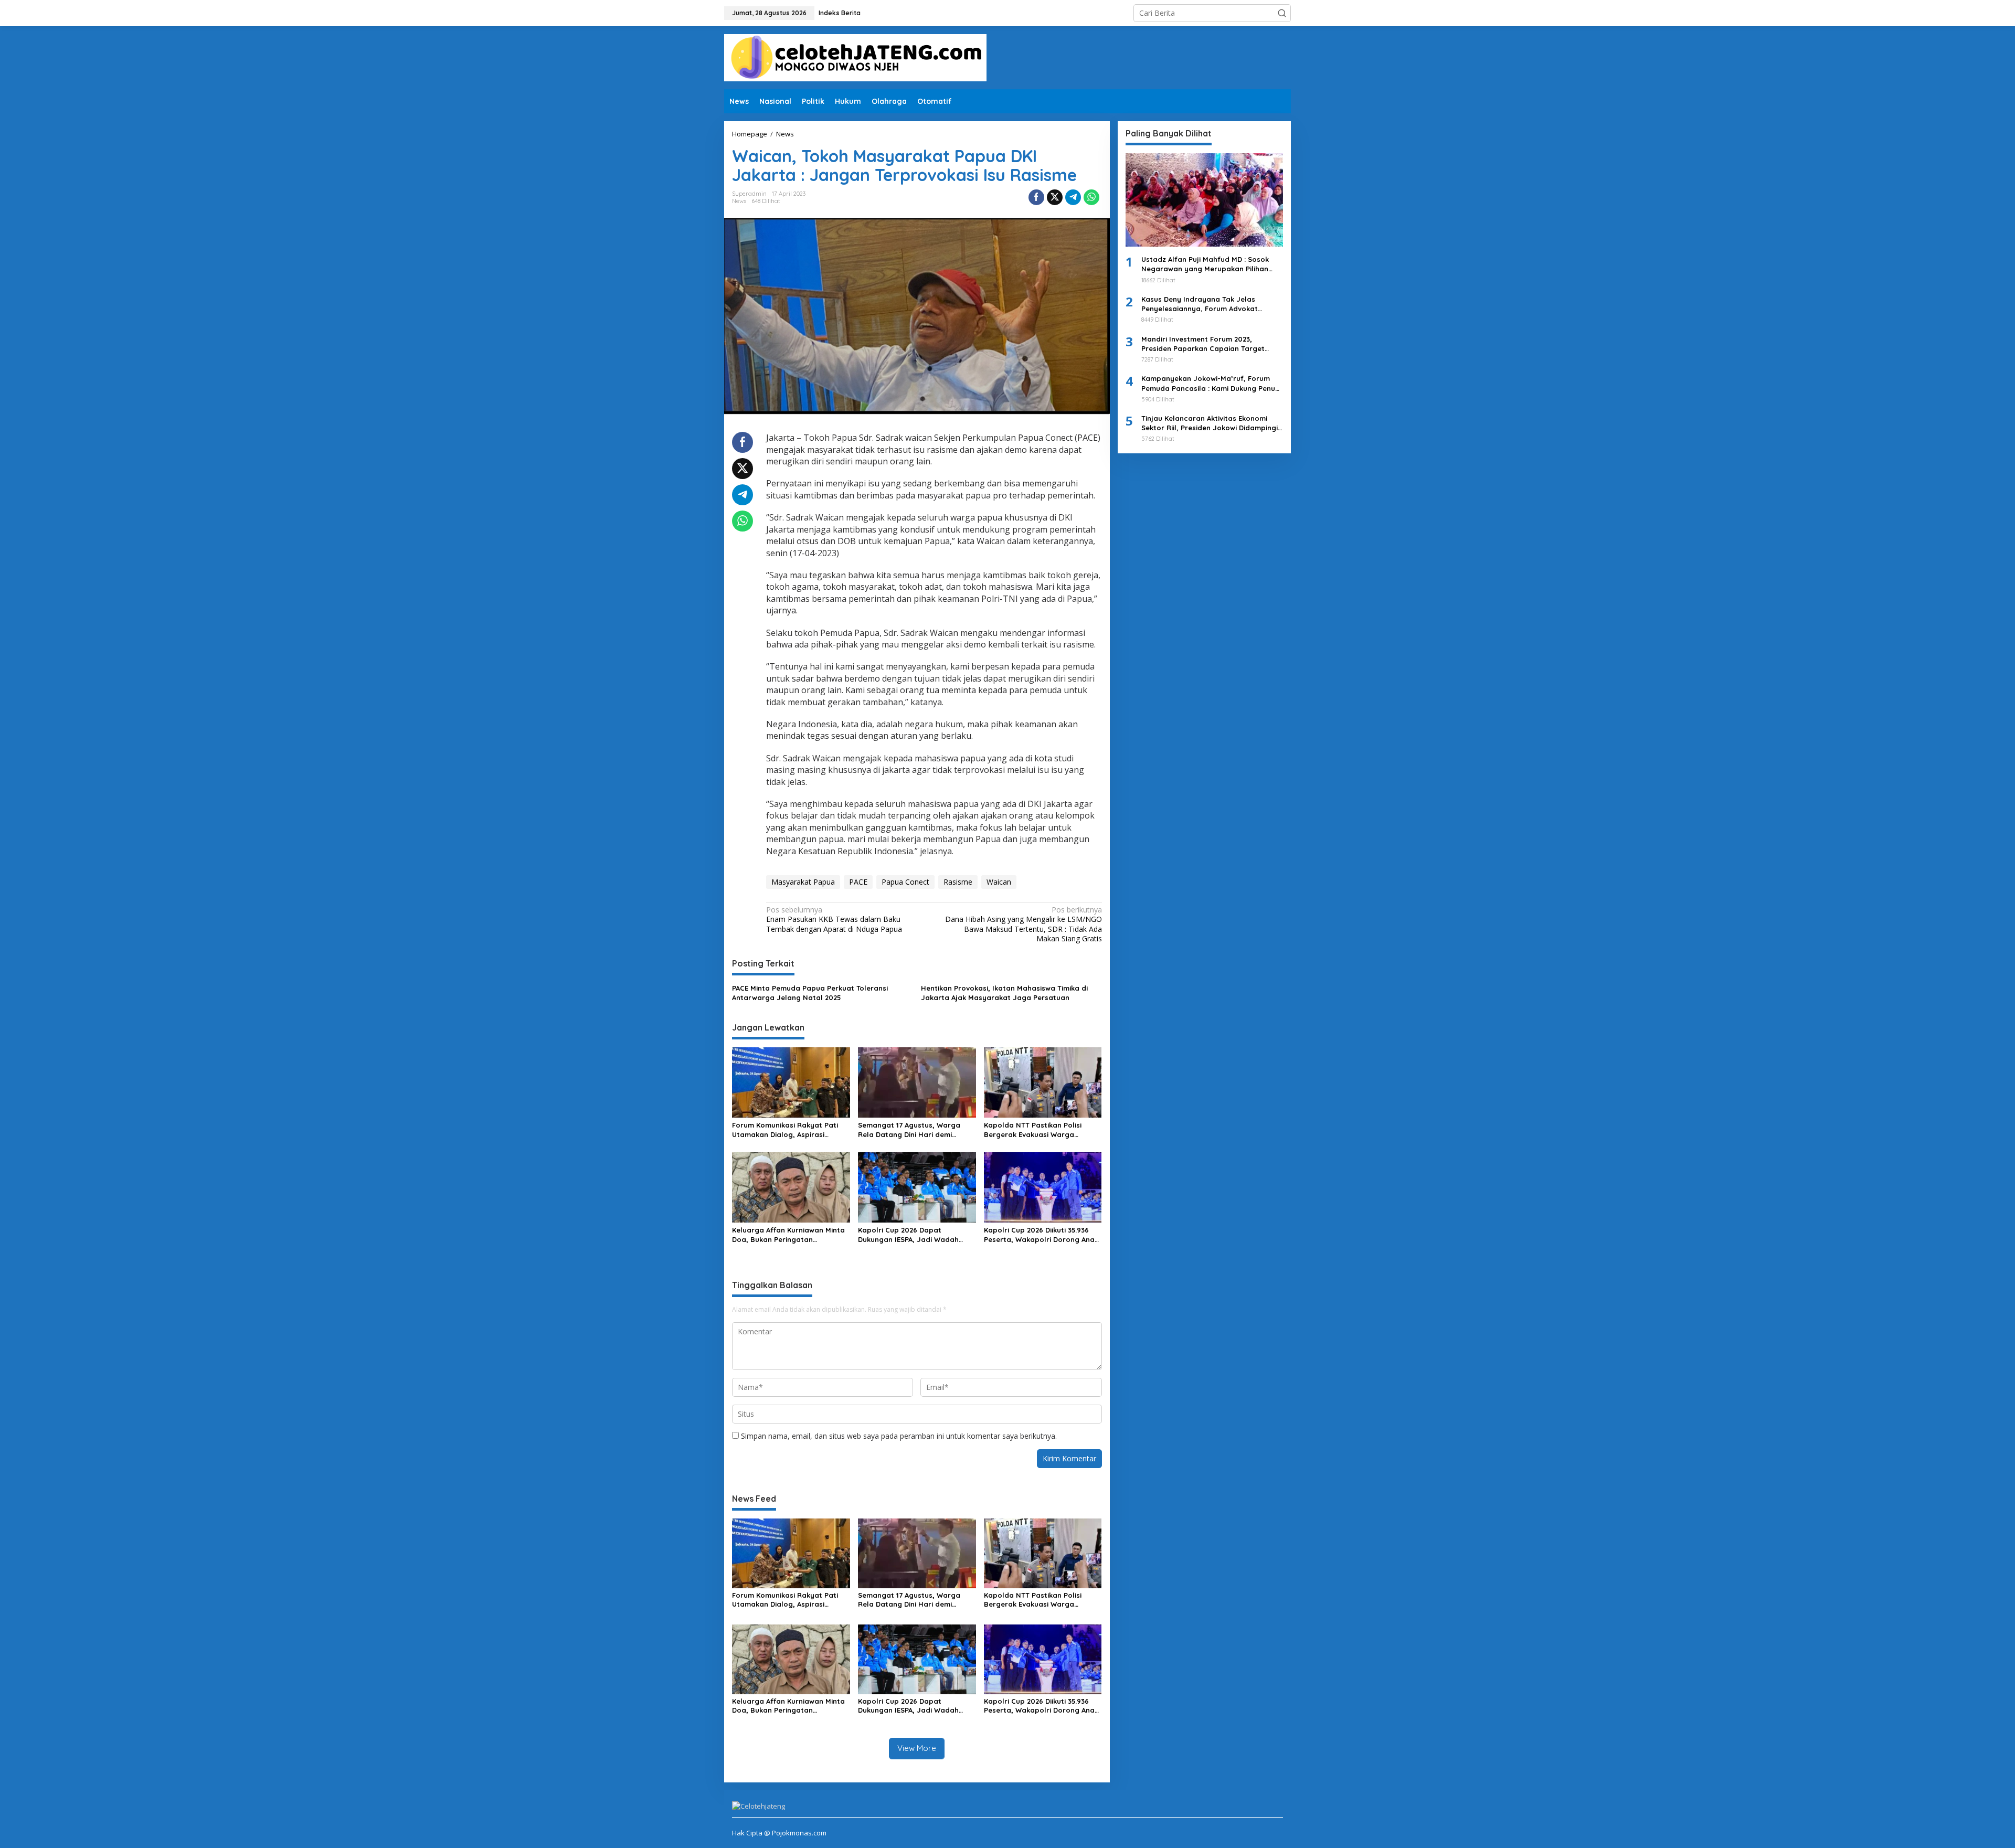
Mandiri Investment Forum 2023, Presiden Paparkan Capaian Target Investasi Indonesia (1203, 344)
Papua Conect (905, 882)
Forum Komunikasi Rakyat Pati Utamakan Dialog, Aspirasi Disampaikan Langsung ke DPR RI (790, 1130)
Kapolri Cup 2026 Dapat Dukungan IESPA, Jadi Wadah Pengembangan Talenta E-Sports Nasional (916, 1235)
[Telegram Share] (1073, 197)
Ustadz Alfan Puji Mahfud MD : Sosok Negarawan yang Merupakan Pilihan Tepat (1205, 264)
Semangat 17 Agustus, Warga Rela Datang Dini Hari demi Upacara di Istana (909, 1130)
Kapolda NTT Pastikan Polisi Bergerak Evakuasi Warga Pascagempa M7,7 (1033, 1130)
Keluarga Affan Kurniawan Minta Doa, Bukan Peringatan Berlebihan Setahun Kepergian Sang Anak (788, 1235)
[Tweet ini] (1055, 197)
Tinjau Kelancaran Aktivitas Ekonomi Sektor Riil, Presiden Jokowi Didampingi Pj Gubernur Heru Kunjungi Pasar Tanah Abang (1210, 423)
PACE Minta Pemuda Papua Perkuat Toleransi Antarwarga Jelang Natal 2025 (810, 993)
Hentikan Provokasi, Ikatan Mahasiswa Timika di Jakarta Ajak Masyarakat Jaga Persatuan (1004, 993)
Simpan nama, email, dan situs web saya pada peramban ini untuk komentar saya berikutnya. (899, 1436)
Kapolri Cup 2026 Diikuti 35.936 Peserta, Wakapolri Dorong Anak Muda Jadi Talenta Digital (1041, 1235)
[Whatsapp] (1091, 197)
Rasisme (958, 882)
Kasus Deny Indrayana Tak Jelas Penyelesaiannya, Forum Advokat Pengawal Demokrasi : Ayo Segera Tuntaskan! (1201, 304)
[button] (1282, 13)
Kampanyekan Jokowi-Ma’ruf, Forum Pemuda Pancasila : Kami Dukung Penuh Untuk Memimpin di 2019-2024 (1210, 383)
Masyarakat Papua (803, 882)
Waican (999, 882)
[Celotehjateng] (855, 57)
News (739, 201)
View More (917, 1748)
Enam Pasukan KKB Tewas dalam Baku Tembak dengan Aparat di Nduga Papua (834, 919)
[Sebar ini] (1036, 197)
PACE (858, 882)
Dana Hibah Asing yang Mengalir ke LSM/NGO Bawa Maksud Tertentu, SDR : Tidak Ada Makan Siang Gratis (1023, 924)
